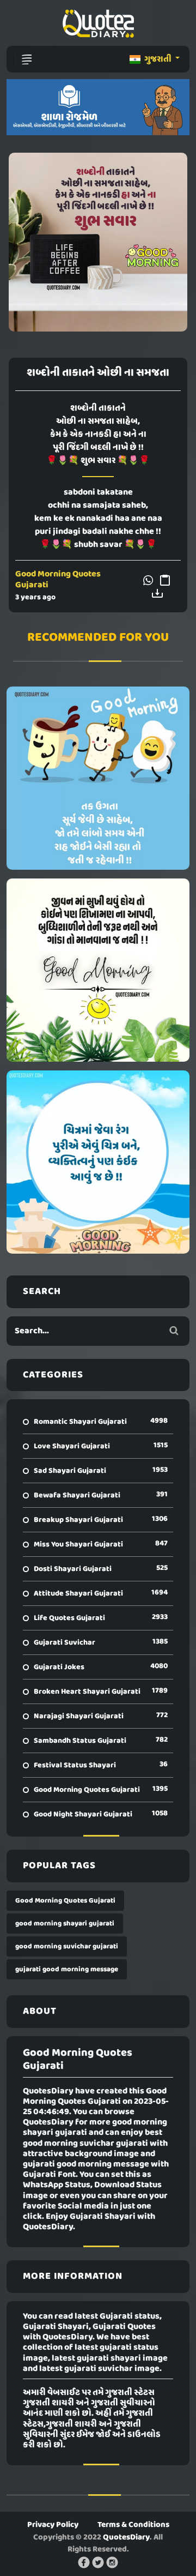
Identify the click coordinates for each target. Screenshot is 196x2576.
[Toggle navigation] (27, 59)
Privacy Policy (53, 2525)
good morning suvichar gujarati (67, 1946)
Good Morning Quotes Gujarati (58, 579)
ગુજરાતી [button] (158, 59)
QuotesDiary (126, 2537)
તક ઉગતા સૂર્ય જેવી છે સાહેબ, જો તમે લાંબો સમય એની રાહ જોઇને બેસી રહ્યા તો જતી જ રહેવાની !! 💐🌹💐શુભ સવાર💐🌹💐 (98, 778)
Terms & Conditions (133, 2525)
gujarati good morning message (67, 1969)
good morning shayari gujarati (65, 1924)
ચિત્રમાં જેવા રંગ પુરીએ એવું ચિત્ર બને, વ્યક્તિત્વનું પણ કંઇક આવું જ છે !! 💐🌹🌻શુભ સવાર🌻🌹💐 (98, 1162)
